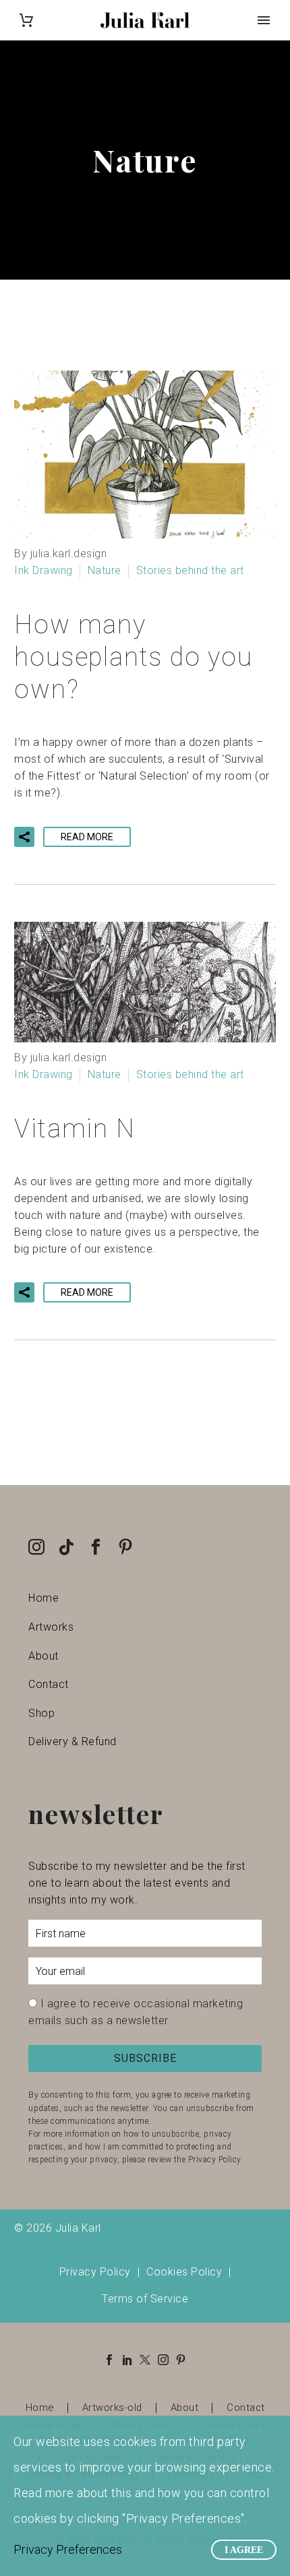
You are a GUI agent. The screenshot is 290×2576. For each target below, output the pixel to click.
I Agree (244, 2550)
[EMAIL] (145, 1974)
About (43, 1656)
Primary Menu (264, 20)
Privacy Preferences (68, 2549)
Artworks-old (112, 2408)
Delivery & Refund (72, 1741)
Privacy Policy (95, 2272)
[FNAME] (145, 1936)
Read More (87, 837)
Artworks (51, 1627)
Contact (49, 1684)
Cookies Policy (184, 2272)
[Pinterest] (181, 2360)
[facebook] (96, 1547)
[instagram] (36, 1547)
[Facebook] (109, 2360)
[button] (24, 837)
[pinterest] (125, 1547)
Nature (105, 570)
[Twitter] (145, 2360)
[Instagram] (163, 2360)
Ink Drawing (43, 570)
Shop (41, 1713)
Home (43, 1598)
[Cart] (26, 21)
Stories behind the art (190, 570)
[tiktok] (66, 1547)
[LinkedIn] (127, 2360)
